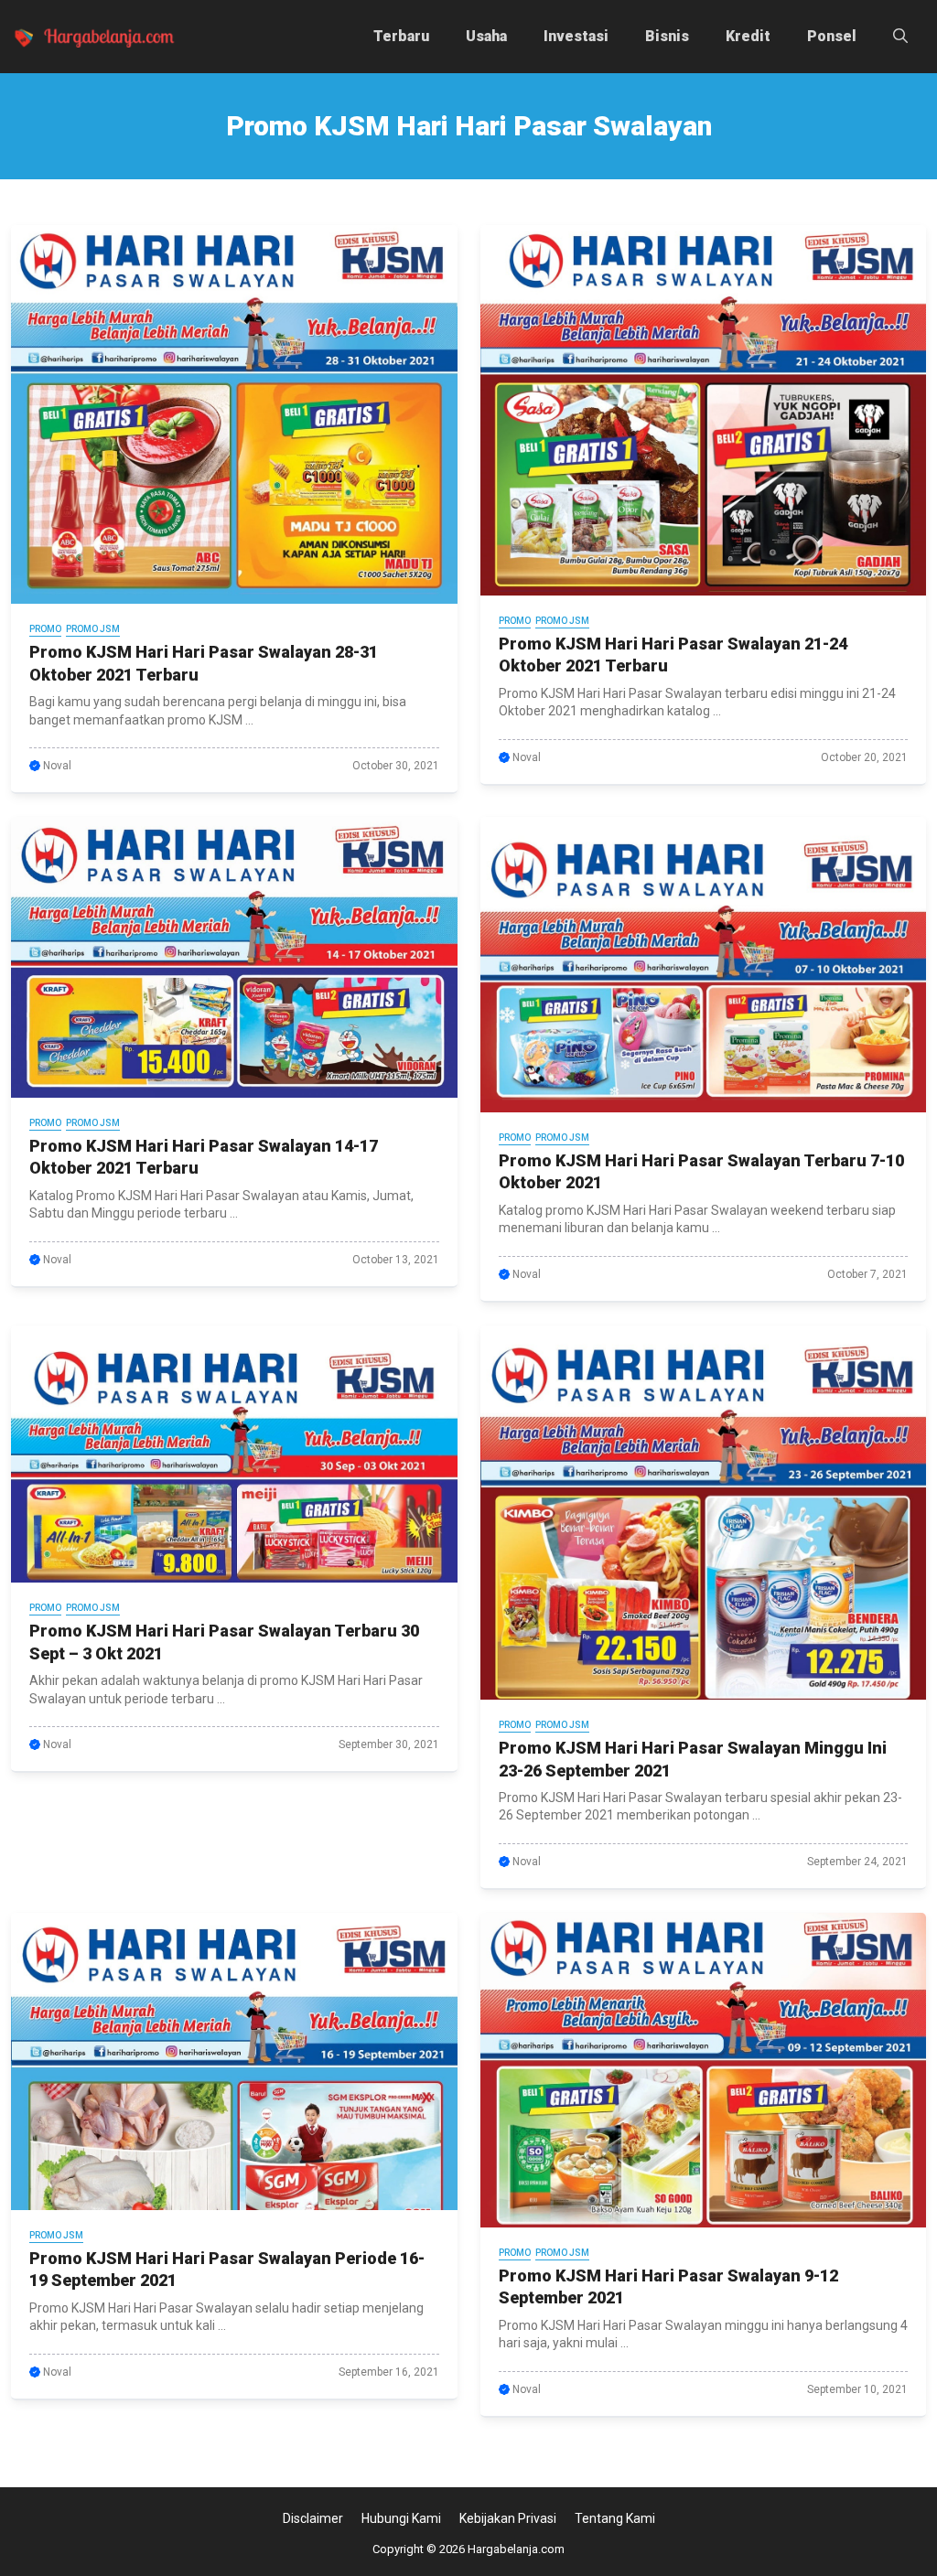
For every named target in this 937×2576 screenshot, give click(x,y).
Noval (57, 766)
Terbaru (401, 36)
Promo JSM (93, 629)
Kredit (748, 36)
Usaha (486, 36)
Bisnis (667, 36)
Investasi (576, 36)
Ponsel (832, 36)
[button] (900, 37)
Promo (45, 629)
